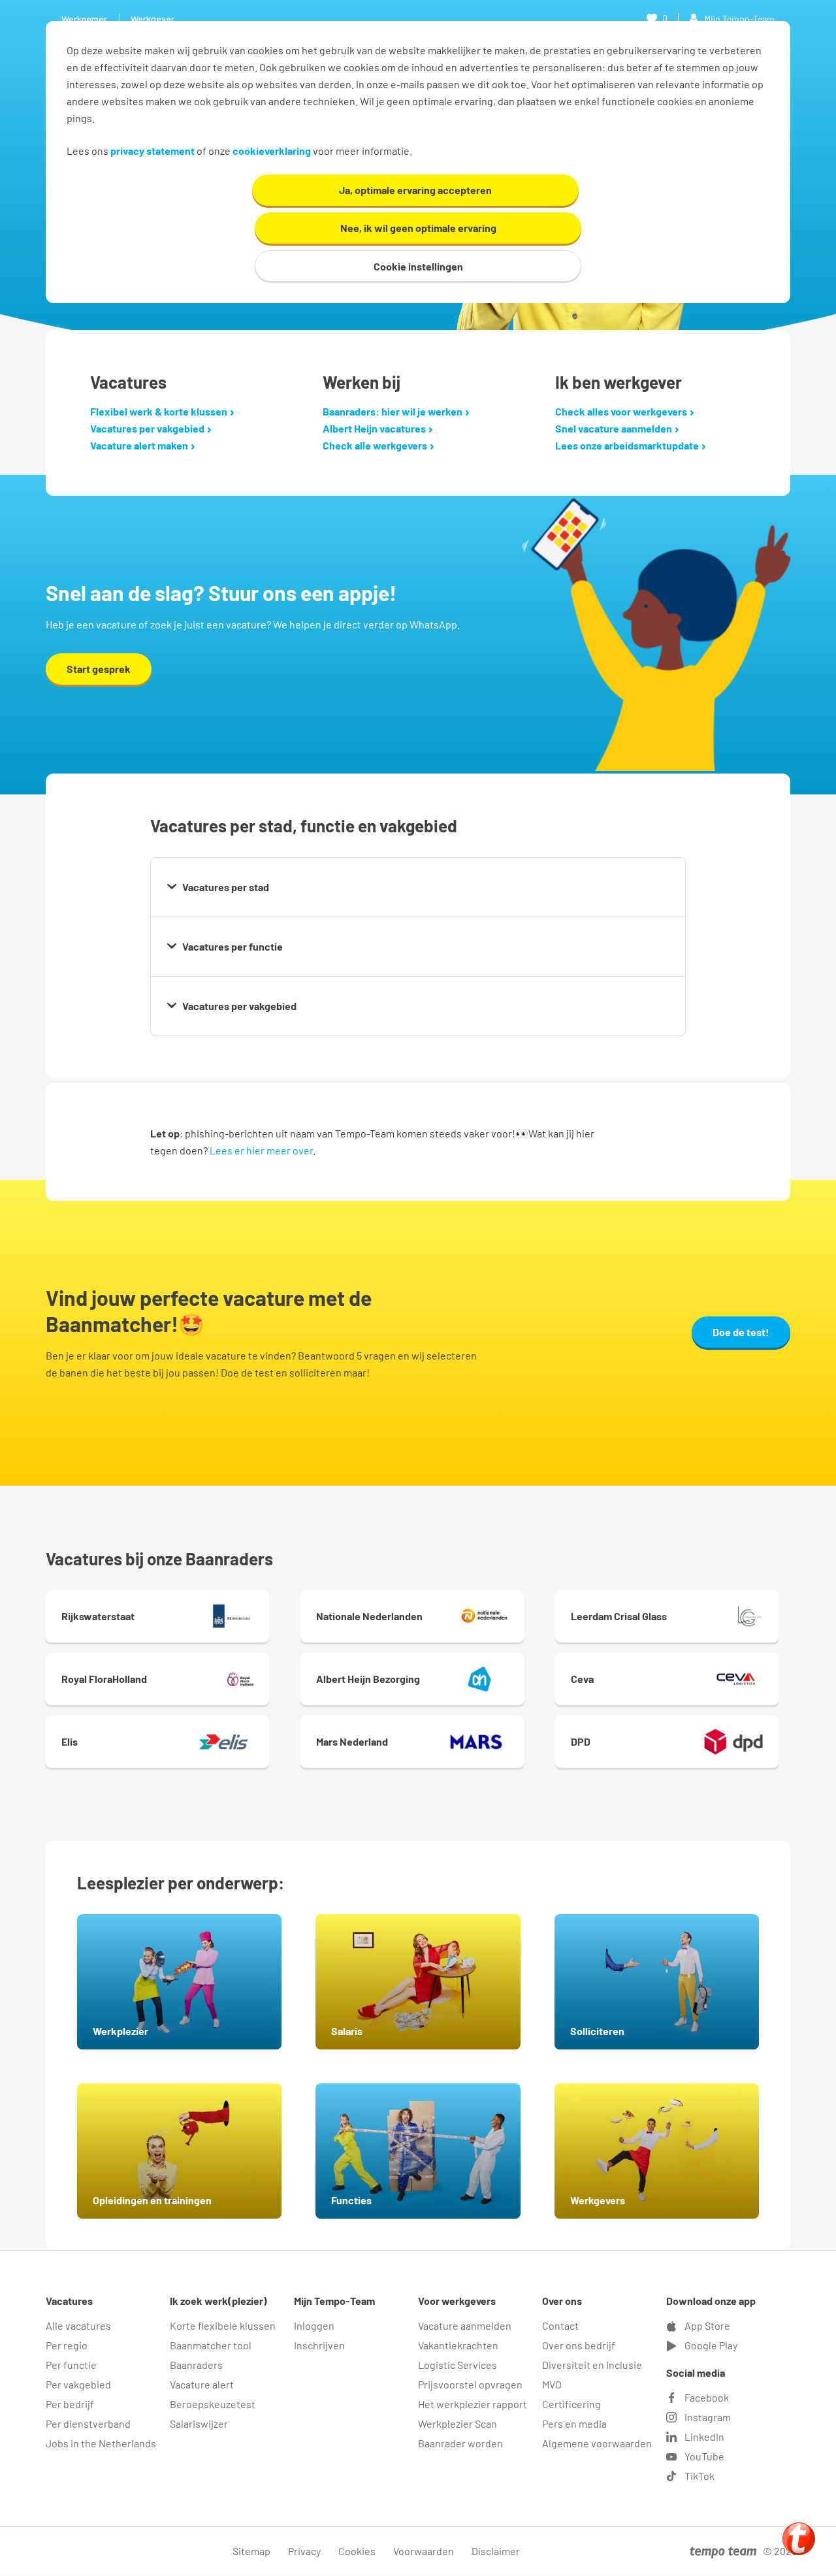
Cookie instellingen (418, 266)
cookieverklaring (272, 151)
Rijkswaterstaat (98, 1616)
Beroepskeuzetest (213, 2404)
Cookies (357, 2551)
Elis (70, 1741)
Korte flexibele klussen (223, 2325)
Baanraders (196, 2365)
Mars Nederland (352, 1741)
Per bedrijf (70, 2404)
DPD (581, 1741)
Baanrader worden (460, 2443)
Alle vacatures (78, 2325)
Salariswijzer (199, 2423)
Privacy (304, 2551)
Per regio (67, 2345)
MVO (552, 2384)
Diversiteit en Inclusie (592, 2365)
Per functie (71, 2365)
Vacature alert (202, 2384)
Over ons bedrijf (579, 2345)
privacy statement (153, 151)
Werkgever (153, 19)
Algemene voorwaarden (597, 2443)
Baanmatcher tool (211, 2345)
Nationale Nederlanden (369, 1616)
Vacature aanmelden (465, 2325)
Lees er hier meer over (261, 1150)
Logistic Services (458, 2365)
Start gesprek (99, 669)
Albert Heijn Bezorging (368, 1679)
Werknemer (84, 19)
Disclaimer (496, 2551)
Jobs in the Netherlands (101, 2443)
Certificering (571, 2404)
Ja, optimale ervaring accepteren (415, 190)
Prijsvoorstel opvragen (470, 2384)
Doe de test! (741, 1332)
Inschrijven (319, 2345)
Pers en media (574, 2423)
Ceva (582, 1679)
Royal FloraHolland (104, 1679)
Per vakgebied (78, 2384)
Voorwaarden (424, 2551)
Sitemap (251, 2551)
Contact (560, 2325)
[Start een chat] (799, 2539)
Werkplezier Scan (458, 2423)
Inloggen (314, 2325)
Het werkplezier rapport (473, 2404)
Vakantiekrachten (458, 2345)
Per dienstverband (88, 2423)
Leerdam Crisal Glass (619, 1616)
